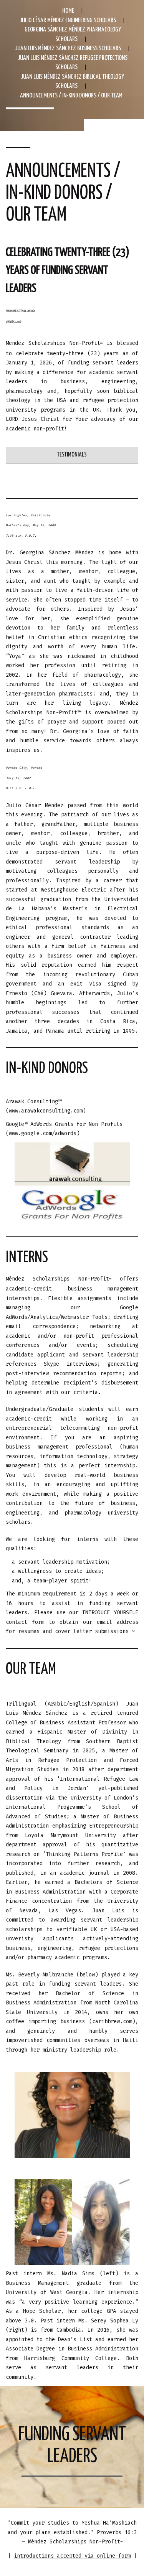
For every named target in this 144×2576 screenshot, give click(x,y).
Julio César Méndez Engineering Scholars (68, 21)
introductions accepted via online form (72, 2556)
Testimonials (72, 455)
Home (68, 11)
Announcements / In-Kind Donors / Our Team (71, 96)
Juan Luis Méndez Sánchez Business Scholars (68, 49)
